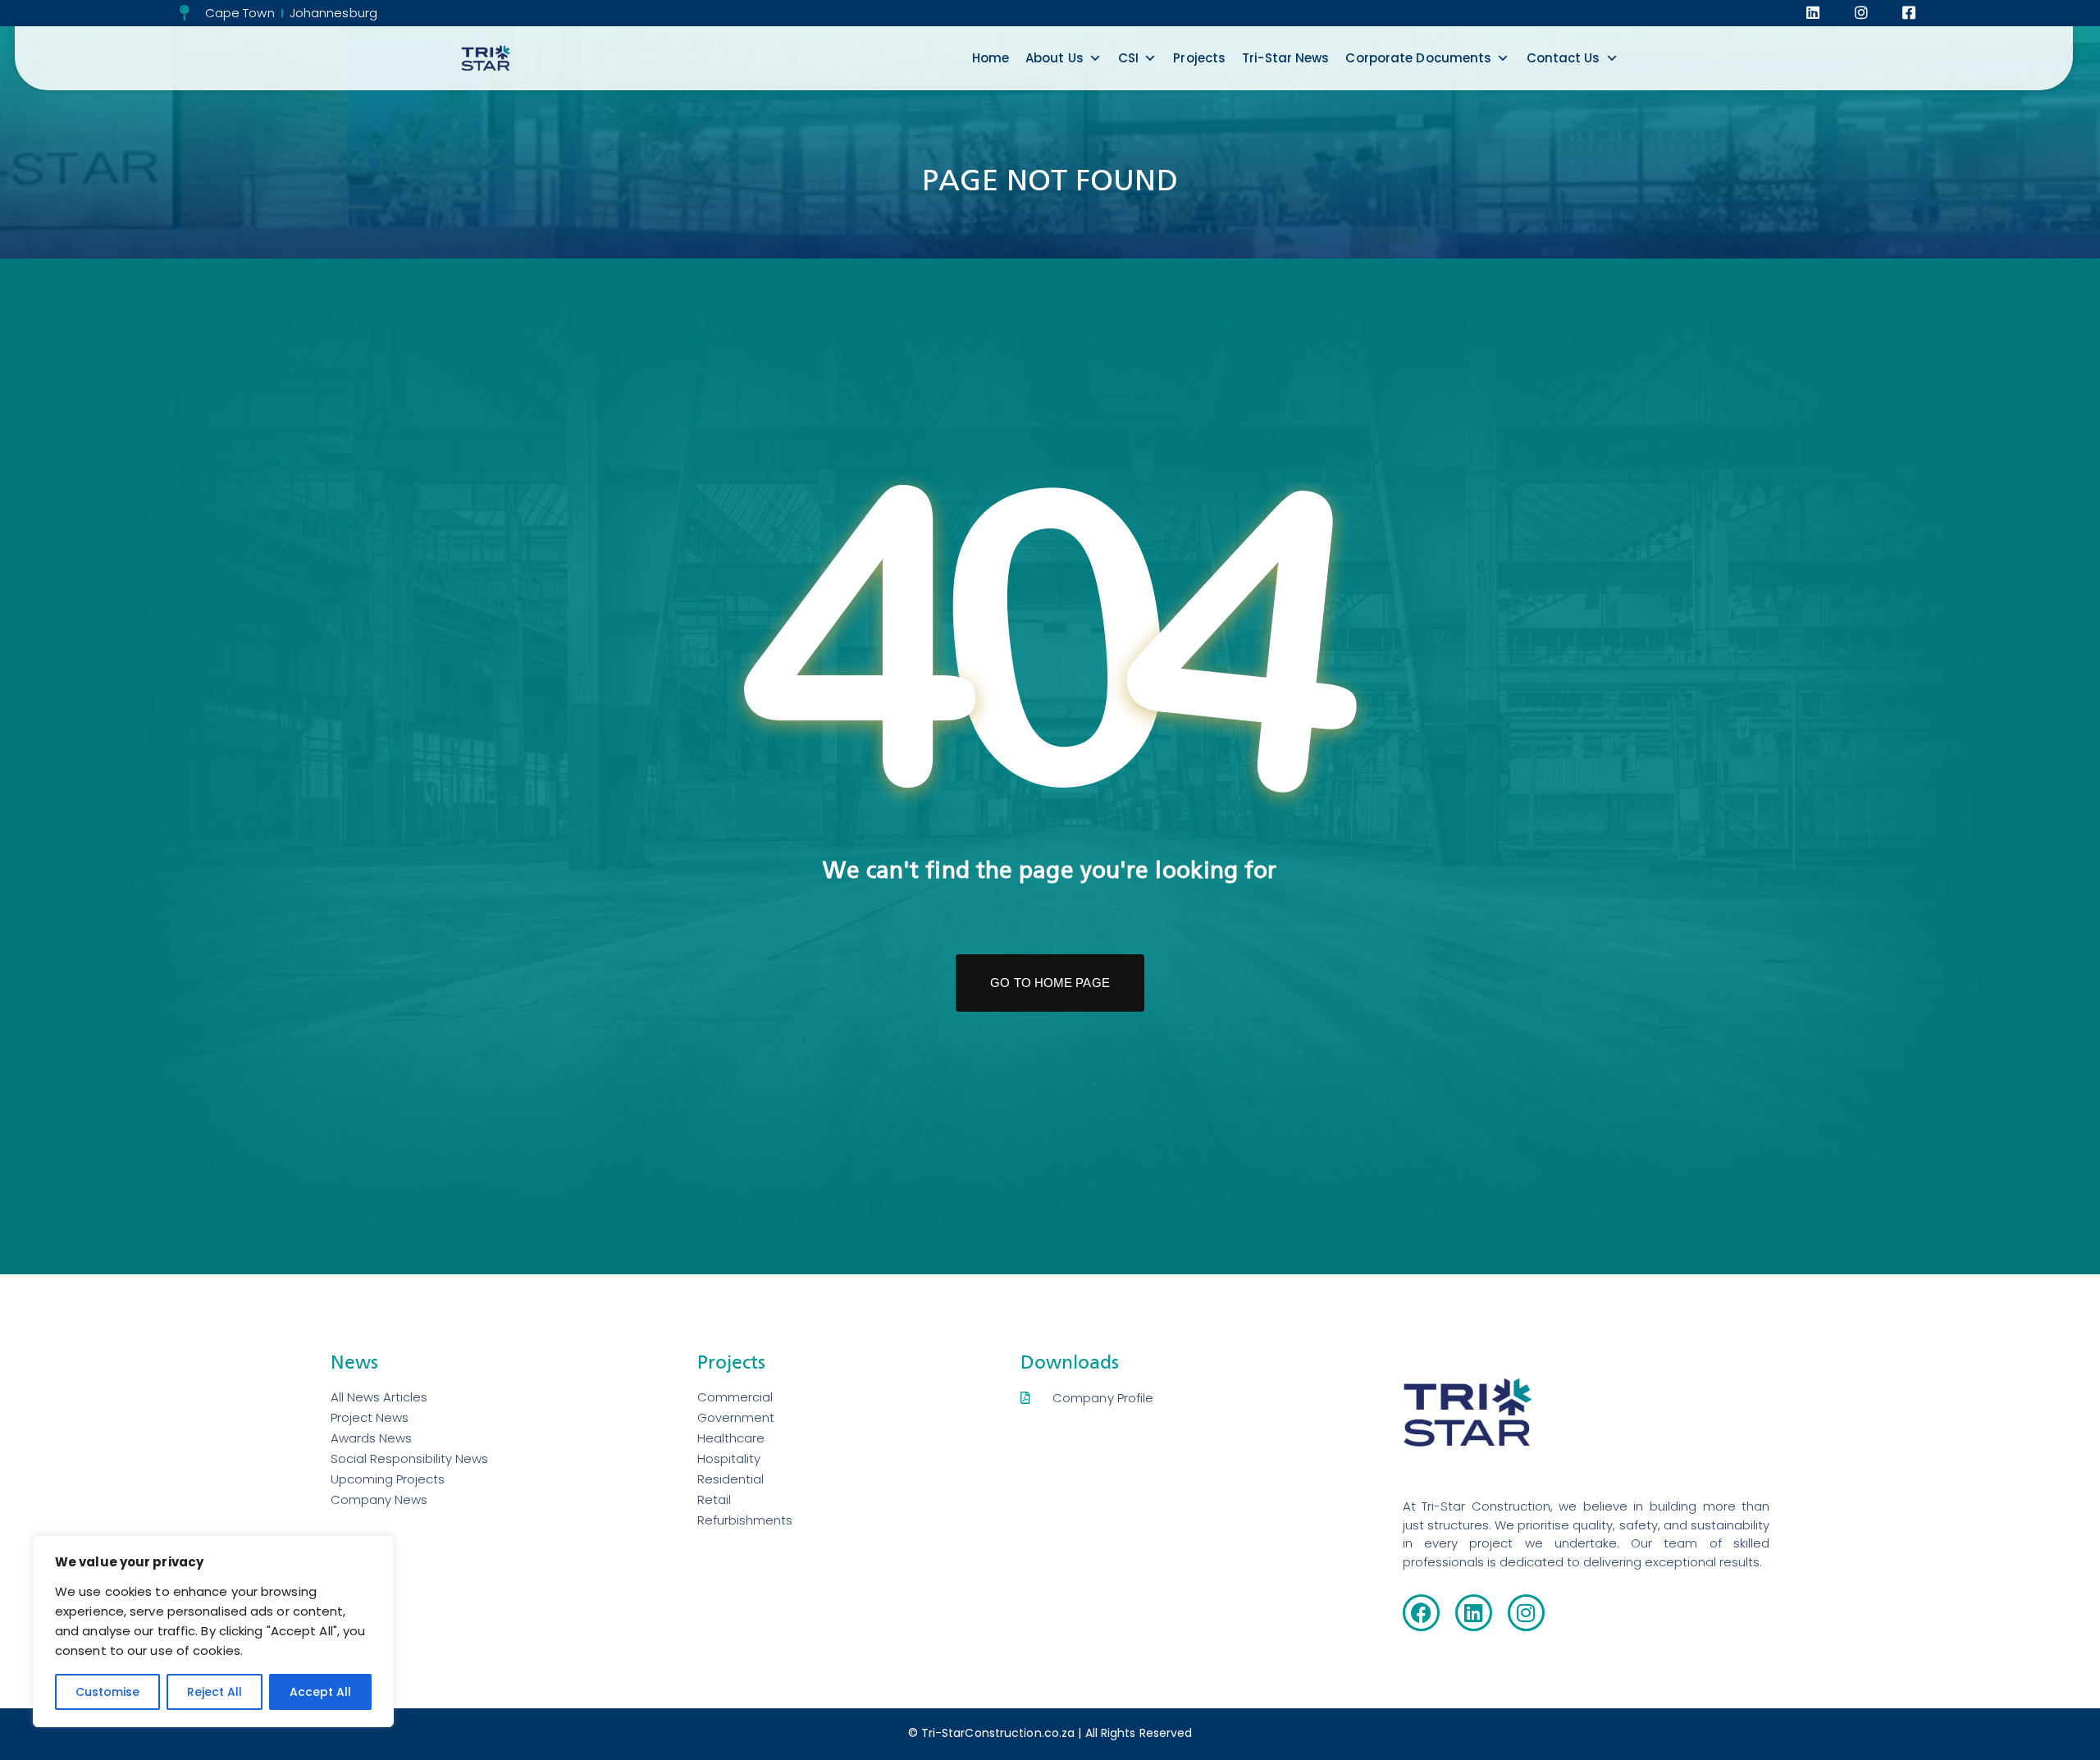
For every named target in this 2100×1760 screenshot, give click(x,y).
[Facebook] (1421, 1613)
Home (991, 58)
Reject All (215, 1692)
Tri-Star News (1285, 58)
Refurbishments (745, 1520)
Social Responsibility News (409, 1458)
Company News (379, 1499)
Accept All (320, 1692)
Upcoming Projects (388, 1479)
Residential (730, 1479)
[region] (213, 1631)
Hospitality (729, 1458)
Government (736, 1417)
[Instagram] (1526, 1613)
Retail (714, 1499)
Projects (1199, 58)
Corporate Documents (1418, 58)
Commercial (735, 1397)
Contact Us (1564, 58)
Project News (370, 1417)
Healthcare (731, 1438)
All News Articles (379, 1397)
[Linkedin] (1474, 1613)
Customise (107, 1692)
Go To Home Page (1050, 983)
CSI (1128, 58)
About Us (1055, 58)
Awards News (371, 1438)
